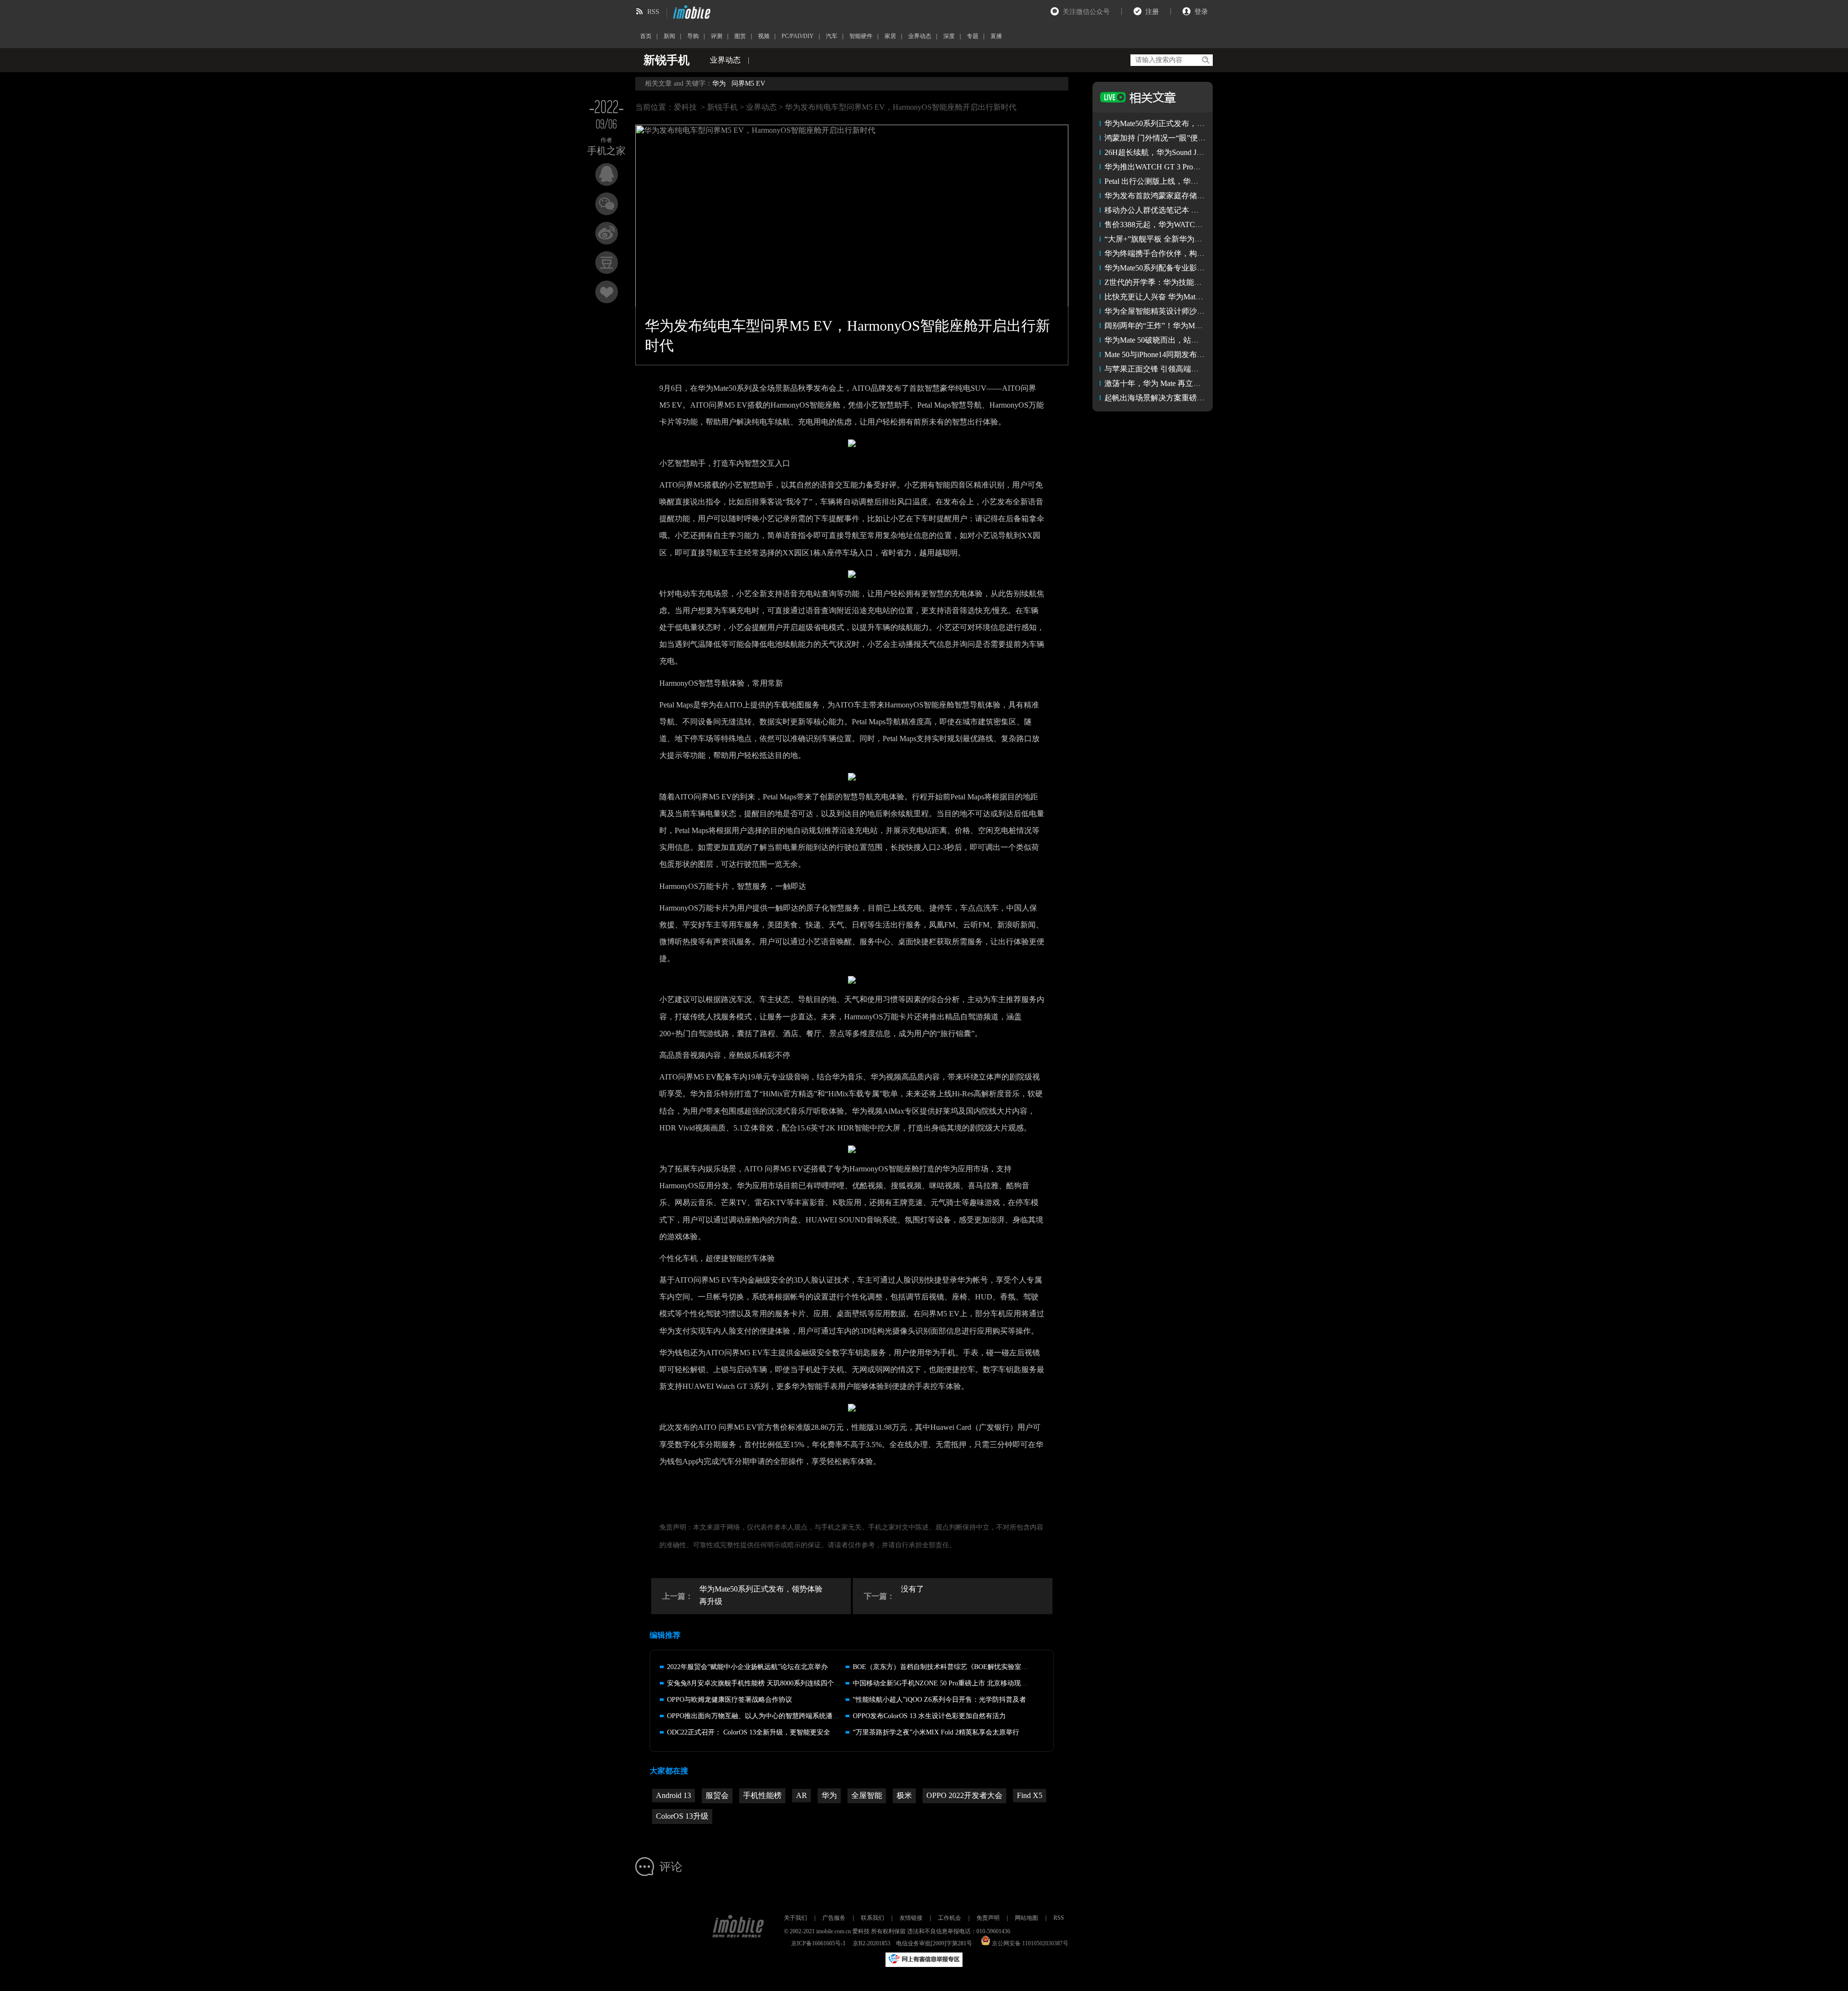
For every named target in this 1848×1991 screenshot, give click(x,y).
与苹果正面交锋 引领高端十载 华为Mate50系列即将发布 (1199, 369)
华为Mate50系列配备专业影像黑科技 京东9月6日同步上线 (1202, 268)
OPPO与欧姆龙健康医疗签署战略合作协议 (730, 1700)
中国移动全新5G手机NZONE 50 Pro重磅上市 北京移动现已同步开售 (954, 1683)
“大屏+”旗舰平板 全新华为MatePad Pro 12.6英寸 (1185, 239)
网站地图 (1027, 1918)
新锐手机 (722, 107)
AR (802, 1795)
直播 (996, 36)
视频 (764, 36)
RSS (653, 12)
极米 (904, 1795)
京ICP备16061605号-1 (818, 1943)
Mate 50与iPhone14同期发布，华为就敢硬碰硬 (1181, 354)
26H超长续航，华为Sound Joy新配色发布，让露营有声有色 (1204, 152)
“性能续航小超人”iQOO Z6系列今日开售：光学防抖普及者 (939, 1700)
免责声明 (988, 1918)
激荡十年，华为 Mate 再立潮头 (1156, 383)
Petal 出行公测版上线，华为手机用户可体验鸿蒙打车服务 (1201, 181)
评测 (717, 36)
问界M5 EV (748, 83)
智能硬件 (861, 36)
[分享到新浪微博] (607, 233)
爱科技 (685, 107)
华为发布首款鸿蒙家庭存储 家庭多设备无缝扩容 (1186, 196)
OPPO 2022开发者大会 (964, 1795)
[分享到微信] (607, 204)
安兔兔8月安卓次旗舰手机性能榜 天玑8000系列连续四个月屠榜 (761, 1683)
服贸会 (717, 1795)
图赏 (740, 36)
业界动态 (920, 36)
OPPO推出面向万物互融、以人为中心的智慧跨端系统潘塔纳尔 (760, 1716)
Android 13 (674, 1795)
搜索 (1205, 60)
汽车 (832, 36)
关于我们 (796, 1918)
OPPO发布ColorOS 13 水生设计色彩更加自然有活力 (929, 1716)
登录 (1201, 12)
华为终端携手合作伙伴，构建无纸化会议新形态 (1185, 253)
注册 (1152, 12)
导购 (693, 36)
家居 (890, 36)
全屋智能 (867, 1795)
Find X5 (1030, 1795)
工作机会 (950, 1918)
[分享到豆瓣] (607, 263)
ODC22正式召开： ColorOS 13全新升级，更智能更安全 (749, 1732)
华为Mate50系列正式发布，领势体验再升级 (761, 1595)
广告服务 (834, 1918)
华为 (719, 83)
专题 (973, 36)
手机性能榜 (762, 1795)
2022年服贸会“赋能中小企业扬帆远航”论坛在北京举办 (747, 1667)
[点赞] (607, 292)
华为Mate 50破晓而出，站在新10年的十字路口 (1182, 340)
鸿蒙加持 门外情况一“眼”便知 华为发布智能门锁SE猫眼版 (1203, 138)
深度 (949, 36)
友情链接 (911, 1918)
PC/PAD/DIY (798, 36)
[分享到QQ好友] (607, 174)
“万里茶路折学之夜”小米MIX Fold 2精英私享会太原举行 (936, 1732)
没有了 (912, 1589)
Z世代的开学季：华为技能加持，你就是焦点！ (1184, 282)
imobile (691, 12)
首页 (646, 36)
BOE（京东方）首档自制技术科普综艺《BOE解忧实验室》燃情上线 (954, 1667)
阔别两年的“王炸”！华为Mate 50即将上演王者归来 (1190, 326)
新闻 (669, 36)
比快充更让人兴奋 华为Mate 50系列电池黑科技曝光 (1191, 297)
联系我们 (873, 1918)
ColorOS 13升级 (682, 1816)
